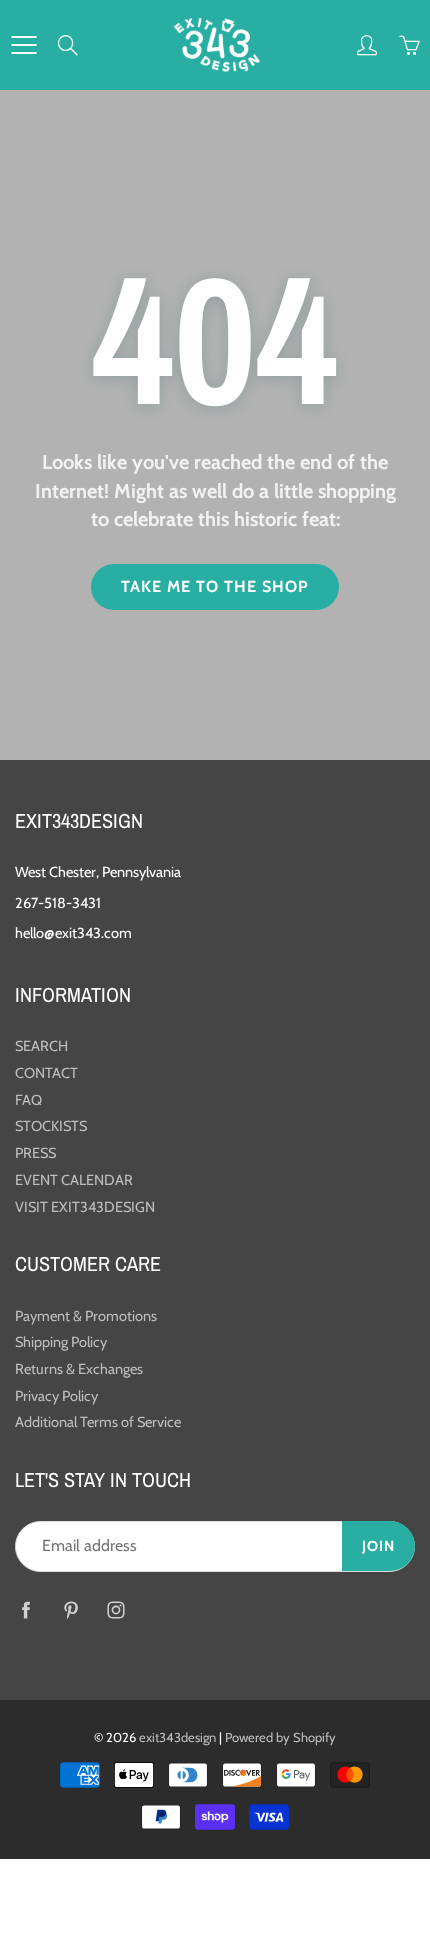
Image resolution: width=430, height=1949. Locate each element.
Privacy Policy (56, 1396)
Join (378, 1546)
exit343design (177, 1737)
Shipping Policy (61, 1342)
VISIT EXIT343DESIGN (85, 1207)
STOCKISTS (51, 1126)
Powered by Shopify (280, 1737)
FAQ (28, 1100)
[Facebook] (25, 1609)
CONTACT (46, 1073)
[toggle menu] (23, 45)
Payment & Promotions (86, 1316)
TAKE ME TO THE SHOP (215, 586)
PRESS (35, 1153)
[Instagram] (115, 1609)
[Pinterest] (70, 1609)
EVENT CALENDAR (74, 1180)
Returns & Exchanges (79, 1369)
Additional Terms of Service (98, 1422)
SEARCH (41, 1046)
